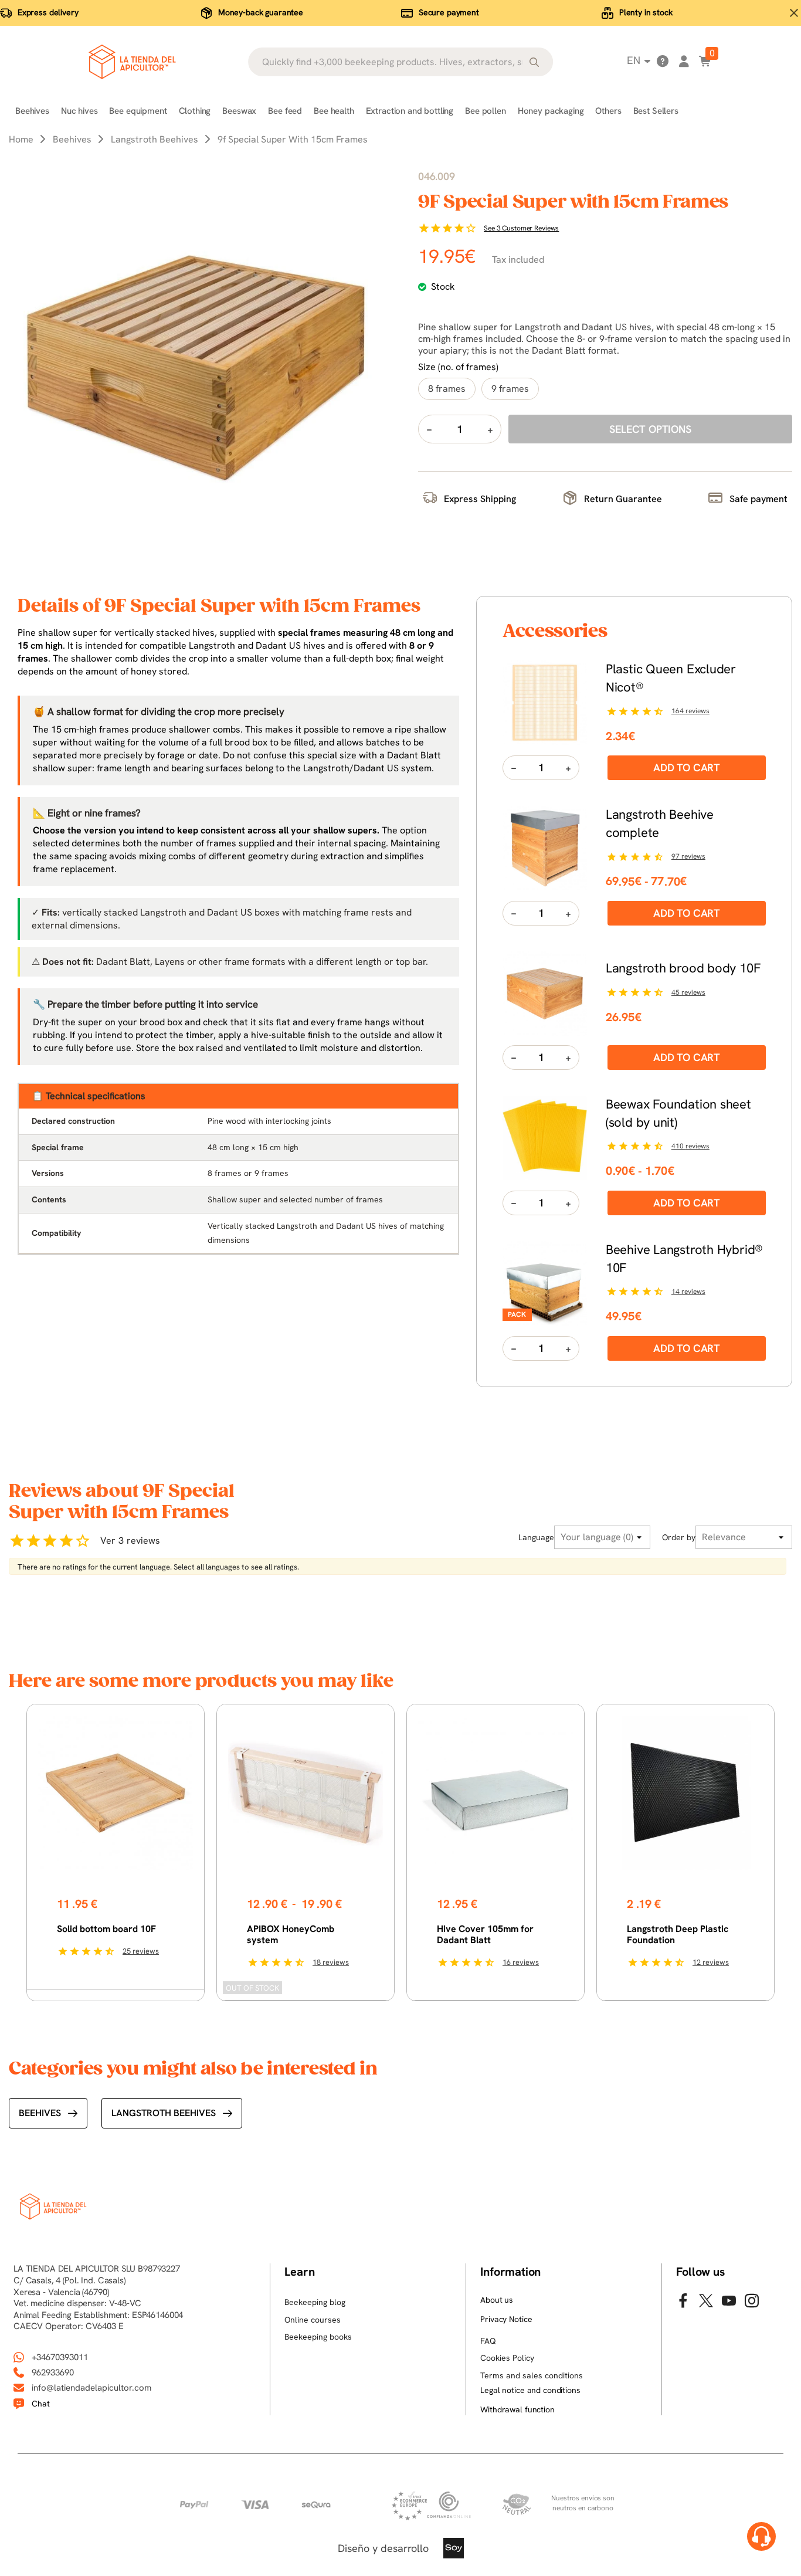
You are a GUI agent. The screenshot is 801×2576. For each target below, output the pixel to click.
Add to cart (687, 767)
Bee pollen (486, 111)
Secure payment (449, 12)
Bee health (334, 111)
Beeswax (239, 111)
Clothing (195, 111)
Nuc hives (79, 111)
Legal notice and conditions (530, 2390)
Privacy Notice (506, 2319)
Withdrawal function (517, 2409)
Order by (679, 1537)
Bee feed (285, 111)
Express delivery (48, 12)
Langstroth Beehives (164, 2113)
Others (608, 111)
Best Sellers (656, 111)
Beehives (32, 111)
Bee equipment (138, 111)
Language (536, 1537)
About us (497, 2300)
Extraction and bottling (410, 111)
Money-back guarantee (261, 12)
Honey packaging (551, 111)
